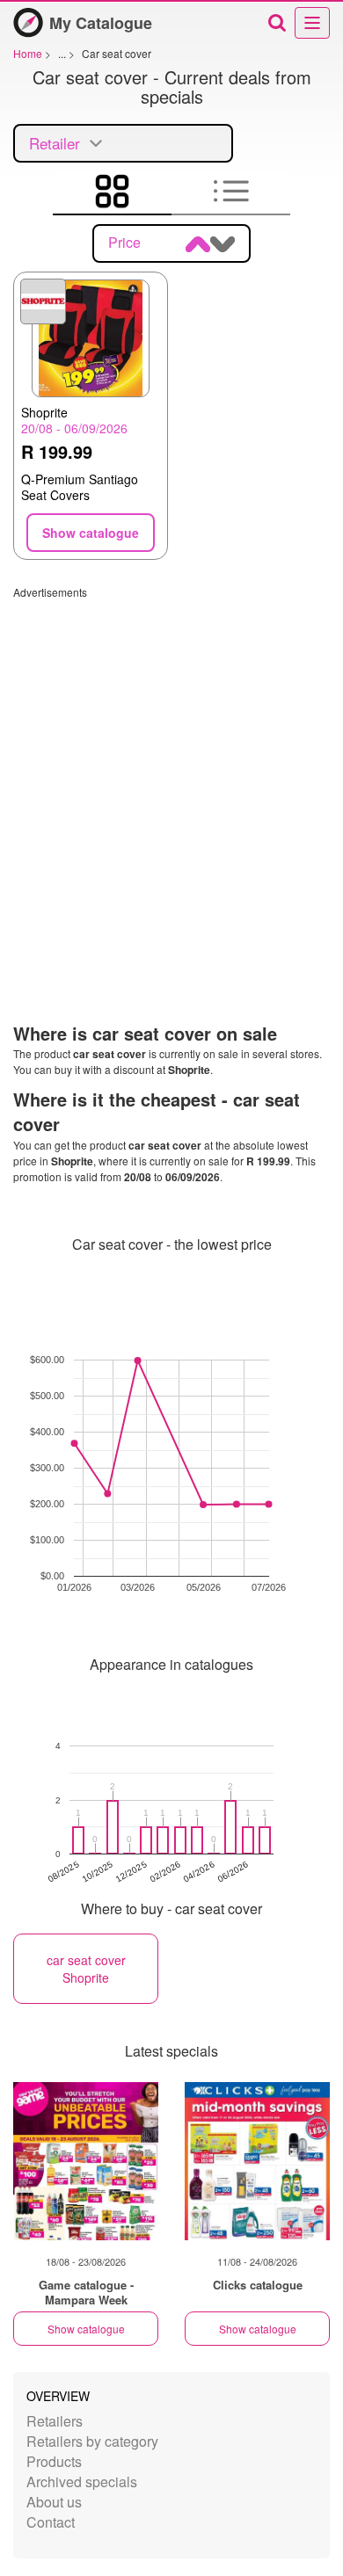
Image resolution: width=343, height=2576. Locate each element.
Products (54, 2461)
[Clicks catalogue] (257, 2161)
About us (54, 2502)
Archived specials (82, 2482)
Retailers (55, 2421)
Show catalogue (86, 2329)
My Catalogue (101, 23)
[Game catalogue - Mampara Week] (86, 2161)
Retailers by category (92, 2441)
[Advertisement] (171, 771)
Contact (51, 2522)
